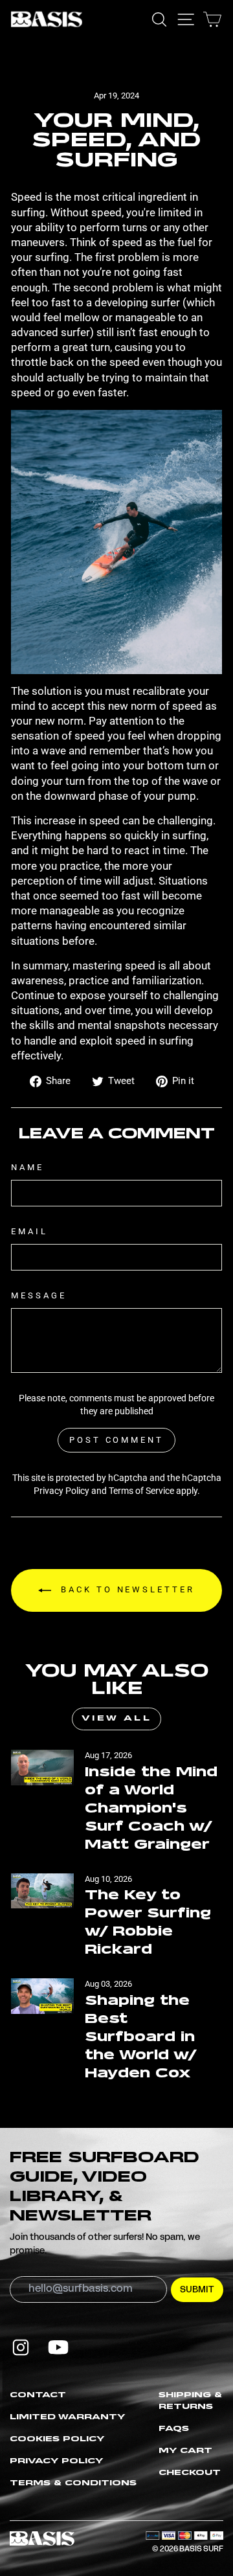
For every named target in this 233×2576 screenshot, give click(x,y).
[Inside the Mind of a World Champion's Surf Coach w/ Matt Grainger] (42, 1768)
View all (117, 1719)
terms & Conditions (73, 2483)
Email (29, 1231)
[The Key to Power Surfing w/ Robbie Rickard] (42, 1891)
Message (39, 1295)
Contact (38, 2395)
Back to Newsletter (125, 1590)
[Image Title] (21, 2347)
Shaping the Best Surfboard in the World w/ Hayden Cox (140, 2037)
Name (28, 1167)
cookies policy (57, 2439)
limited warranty (68, 2417)
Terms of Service (141, 1491)
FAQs (174, 2429)
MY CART (185, 2451)
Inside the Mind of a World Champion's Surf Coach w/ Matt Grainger (151, 1809)
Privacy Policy (61, 1491)
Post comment (116, 1440)
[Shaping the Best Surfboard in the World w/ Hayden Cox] (42, 1996)
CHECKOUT (190, 2473)
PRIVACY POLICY (57, 2461)
